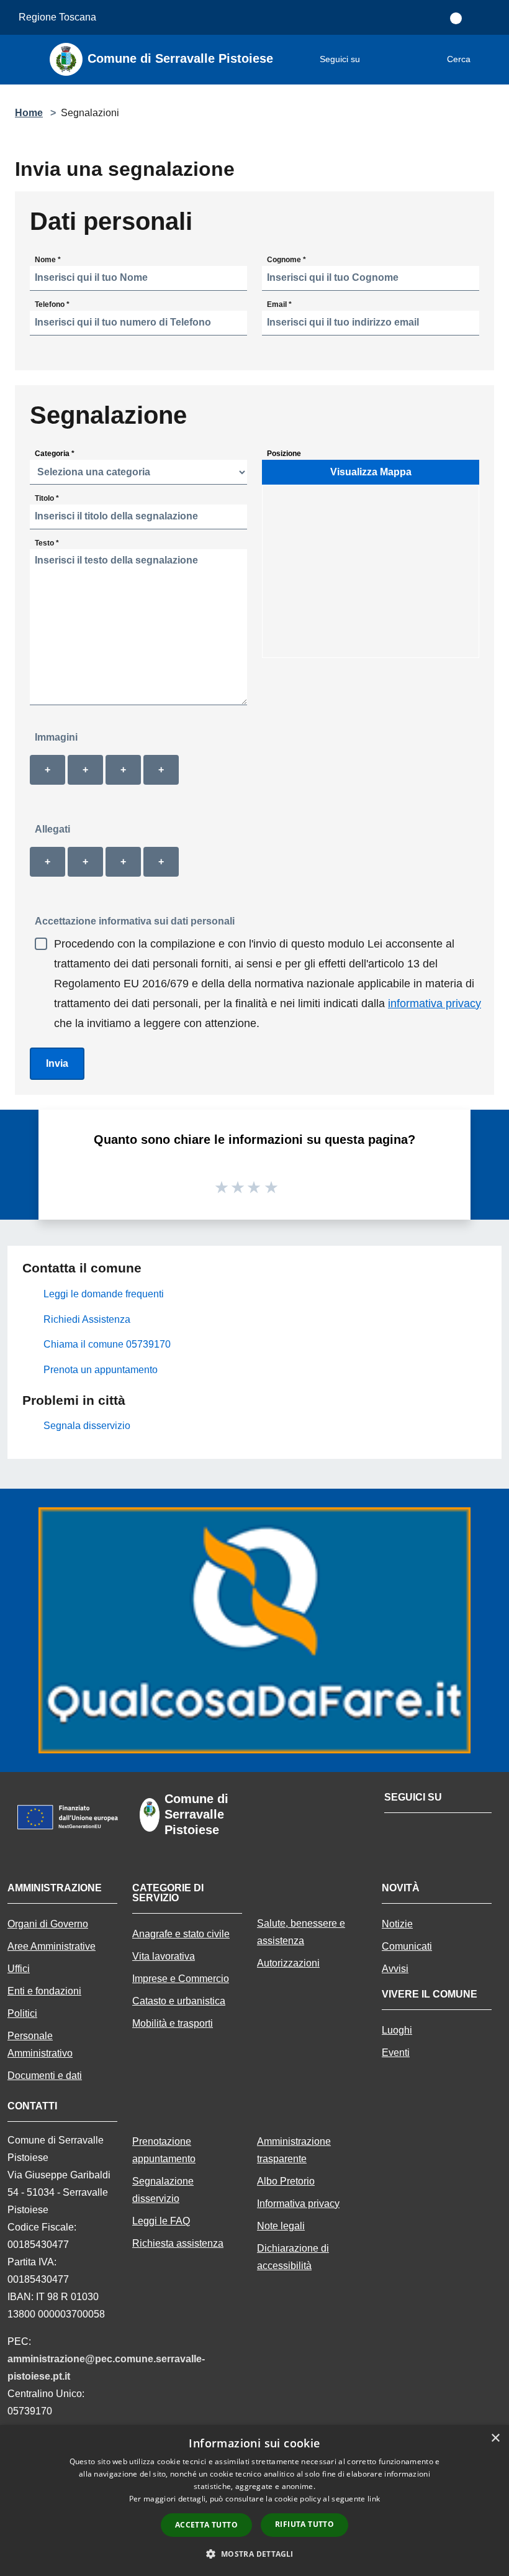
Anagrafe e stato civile (181, 1934)
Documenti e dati (45, 2076)
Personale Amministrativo (40, 2044)
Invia (57, 1063)
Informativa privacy (298, 2204)
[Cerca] (483, 60)
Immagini (56, 737)
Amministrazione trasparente (294, 2150)
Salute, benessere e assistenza (301, 1932)
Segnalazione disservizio (163, 2190)
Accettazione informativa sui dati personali (135, 921)
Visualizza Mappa (371, 472)
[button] (254, 2554)
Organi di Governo (48, 1924)
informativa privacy (435, 1003)
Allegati (52, 829)
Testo (47, 542)
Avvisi (395, 1969)
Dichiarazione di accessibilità (293, 2257)
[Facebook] (376, 60)
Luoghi (397, 2030)
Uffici (19, 1969)
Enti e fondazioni (44, 1991)
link (374, 2499)
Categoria (55, 453)
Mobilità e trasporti (173, 2023)
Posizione (284, 453)
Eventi (396, 2053)
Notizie (397, 1924)
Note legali (281, 2226)
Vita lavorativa (164, 1956)
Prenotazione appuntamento (164, 2150)
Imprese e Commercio (181, 1979)
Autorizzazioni (288, 1963)
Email (279, 304)
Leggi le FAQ (161, 2221)
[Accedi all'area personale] (456, 18)
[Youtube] (407, 60)
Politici (22, 2013)
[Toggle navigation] (25, 58)
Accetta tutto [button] (206, 2525)
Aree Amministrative (52, 1946)
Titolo (47, 498)
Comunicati (407, 1946)
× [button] (495, 2438)
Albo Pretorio (286, 2181)
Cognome (286, 259)
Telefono (52, 304)
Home (29, 113)
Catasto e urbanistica (179, 2001)
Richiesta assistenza (178, 2243)
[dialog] (254, 2501)
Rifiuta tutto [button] (304, 2524)
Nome (48, 259)
